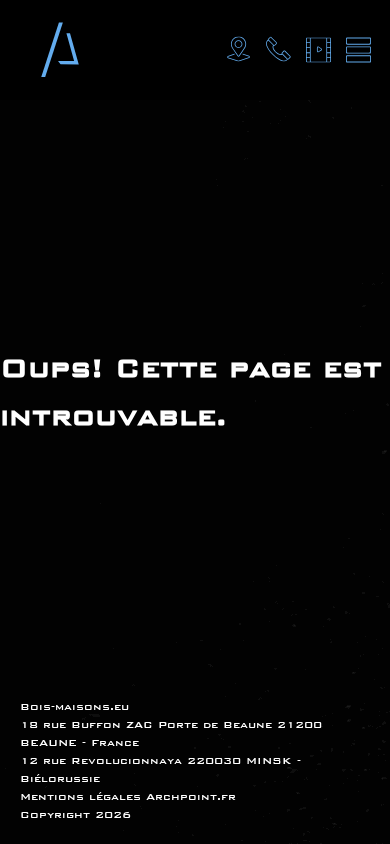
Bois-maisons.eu (74, 706)
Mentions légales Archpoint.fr (128, 796)
